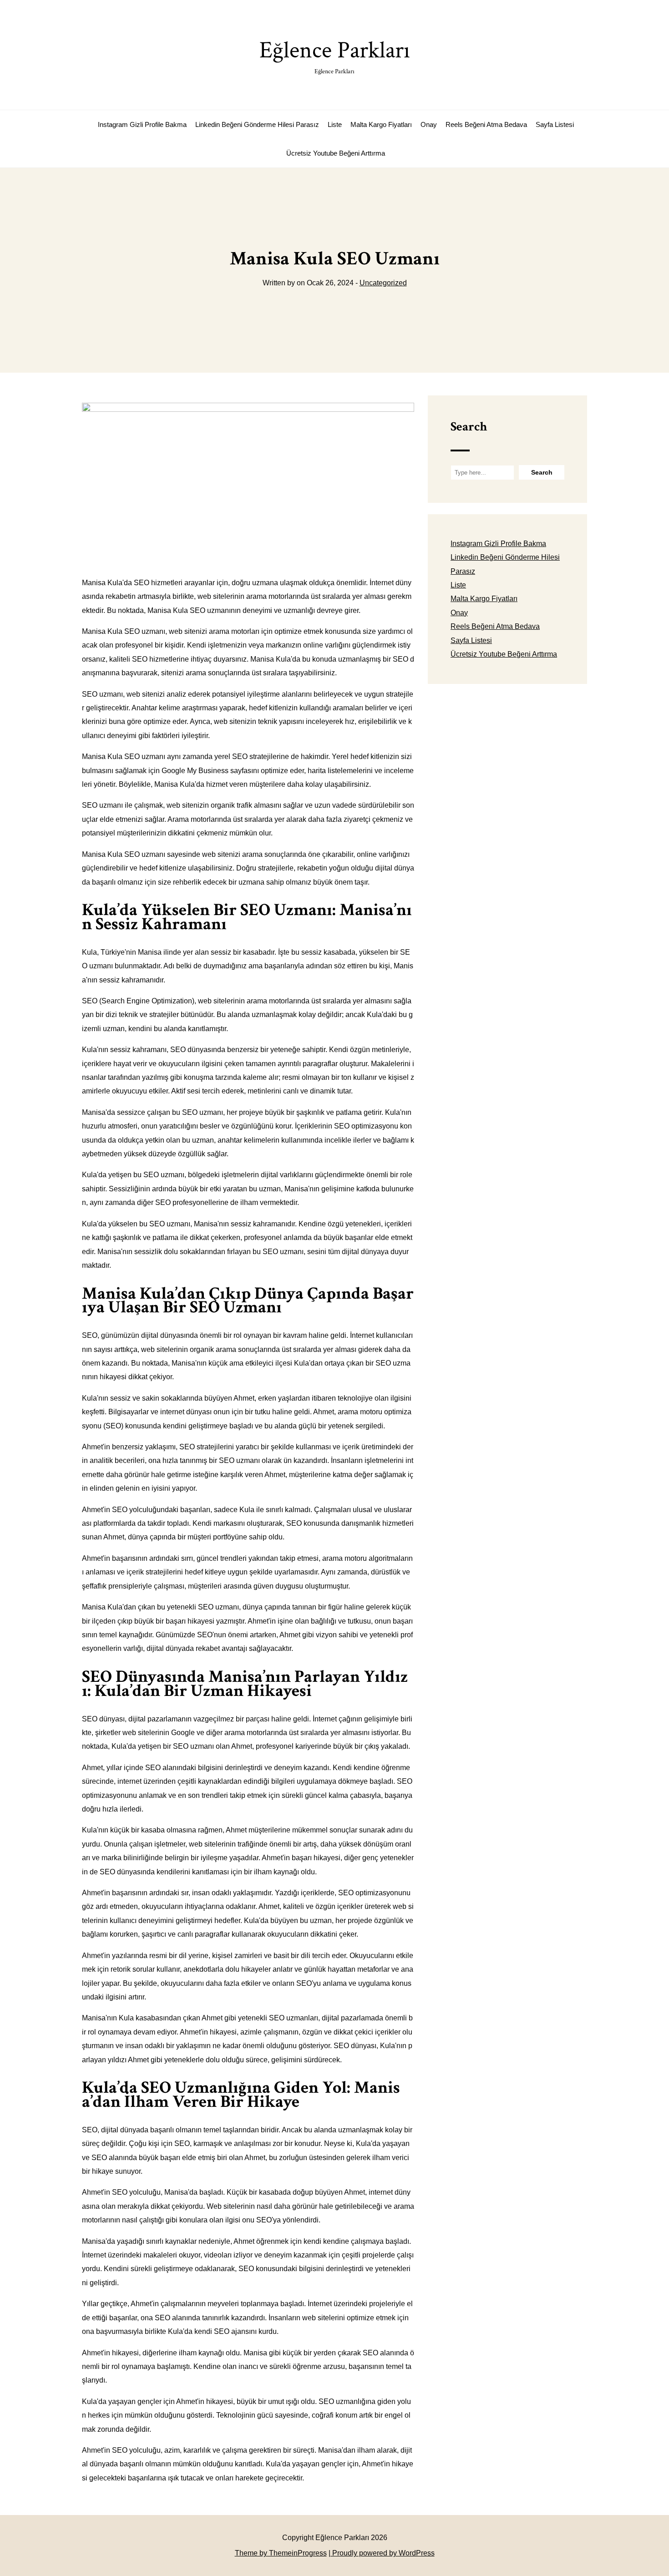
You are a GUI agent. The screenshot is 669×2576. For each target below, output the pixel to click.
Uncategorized (383, 283)
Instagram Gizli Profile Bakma (142, 124)
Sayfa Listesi (555, 124)
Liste (335, 124)
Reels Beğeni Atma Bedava (486, 124)
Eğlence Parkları (335, 55)
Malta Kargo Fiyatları (381, 124)
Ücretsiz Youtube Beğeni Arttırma (336, 153)
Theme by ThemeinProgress (281, 2553)
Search (469, 427)
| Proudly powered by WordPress (382, 2553)
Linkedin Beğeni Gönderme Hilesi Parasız (257, 124)
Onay (429, 124)
